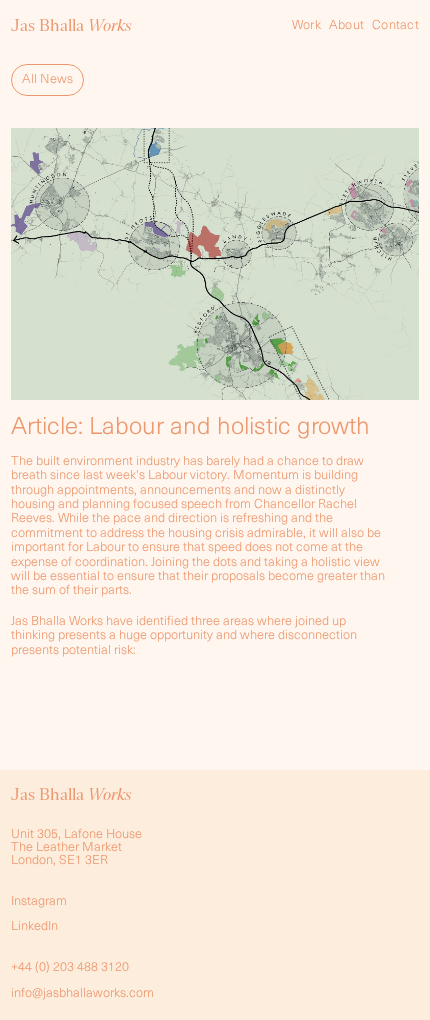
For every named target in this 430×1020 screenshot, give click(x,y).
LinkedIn (34, 926)
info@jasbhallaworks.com (82, 993)
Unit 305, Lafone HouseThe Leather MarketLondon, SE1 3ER (76, 847)
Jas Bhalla (71, 25)
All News (47, 79)
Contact (395, 25)
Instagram (39, 901)
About (346, 25)
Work (306, 25)
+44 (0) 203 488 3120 (70, 967)
